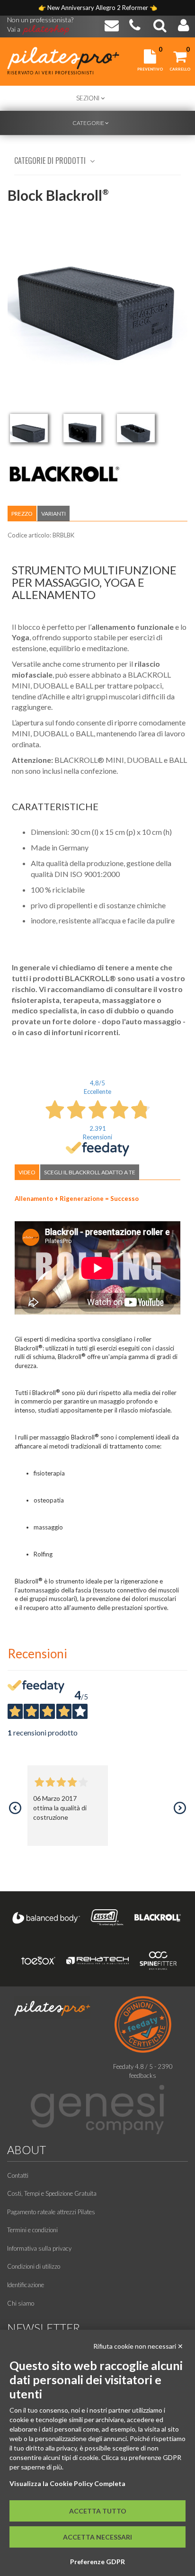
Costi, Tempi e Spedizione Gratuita (52, 2193)
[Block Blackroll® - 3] (136, 428)
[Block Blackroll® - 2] (82, 428)
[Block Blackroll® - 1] (29, 428)
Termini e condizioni (32, 2230)
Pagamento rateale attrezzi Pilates (51, 2212)
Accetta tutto (98, 2511)
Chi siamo (21, 2303)
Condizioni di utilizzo (34, 2266)
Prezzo (22, 514)
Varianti (53, 514)
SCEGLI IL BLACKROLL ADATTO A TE (90, 1172)
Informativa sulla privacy (39, 2248)
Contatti (18, 2175)
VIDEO (27, 1172)
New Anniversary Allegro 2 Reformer (98, 8)
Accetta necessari (97, 2537)
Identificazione (26, 2285)
